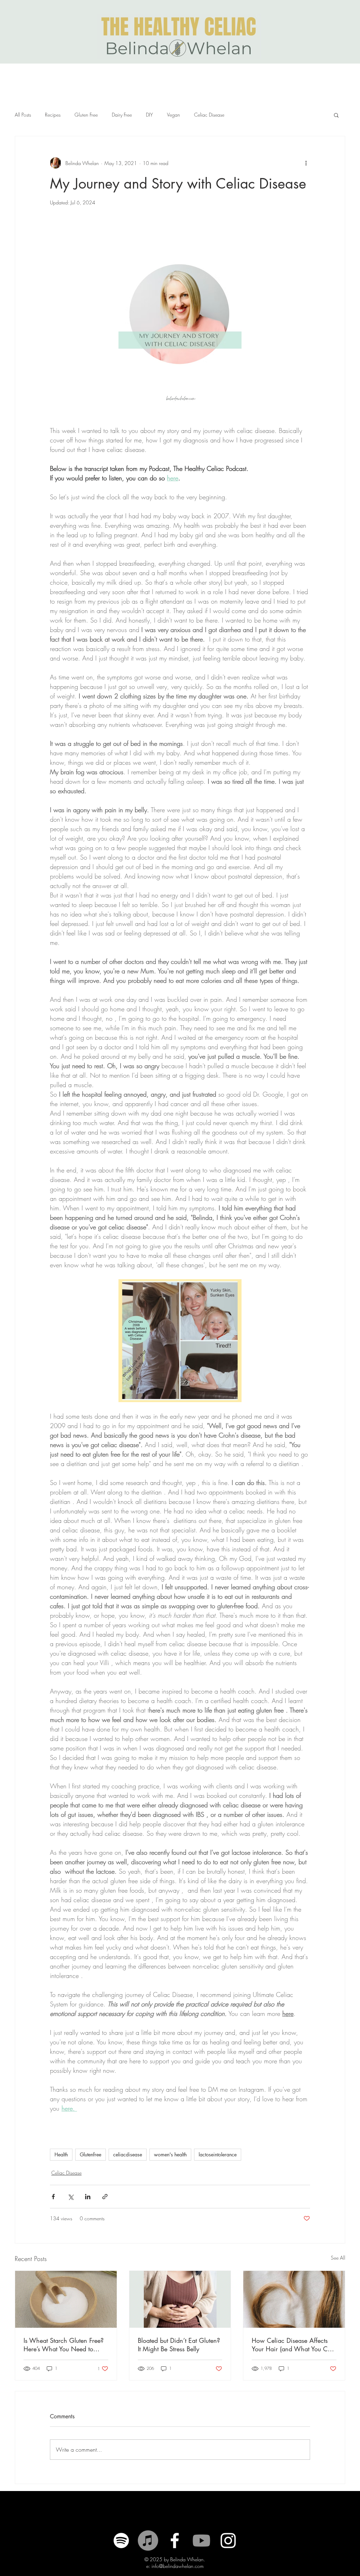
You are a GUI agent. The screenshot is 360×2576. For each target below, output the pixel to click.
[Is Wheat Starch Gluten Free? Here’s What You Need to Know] (66, 2299)
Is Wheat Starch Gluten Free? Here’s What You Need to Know (64, 2345)
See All (338, 2258)
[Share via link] (105, 2197)
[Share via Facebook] (53, 2197)
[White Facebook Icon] (175, 2541)
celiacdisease (128, 2154)
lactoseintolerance (218, 2154)
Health (61, 2154)
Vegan (173, 115)
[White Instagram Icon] (228, 2541)
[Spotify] (121, 2541)
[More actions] (306, 163)
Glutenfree (91, 2154)
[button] (336, 115)
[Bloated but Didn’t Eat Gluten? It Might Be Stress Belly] (180, 2299)
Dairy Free (122, 115)
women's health (170, 2154)
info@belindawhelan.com (178, 2566)
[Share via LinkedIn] (88, 2197)
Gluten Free (86, 115)
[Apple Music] (148, 2541)
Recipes (53, 115)
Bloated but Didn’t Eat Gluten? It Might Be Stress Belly (179, 2345)
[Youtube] (201, 2541)
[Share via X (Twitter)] (70, 2197)
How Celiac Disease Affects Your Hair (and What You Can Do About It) (293, 2345)
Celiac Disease (209, 115)
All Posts (23, 115)
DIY (149, 115)
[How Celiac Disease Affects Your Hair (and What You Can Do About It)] (294, 2299)
